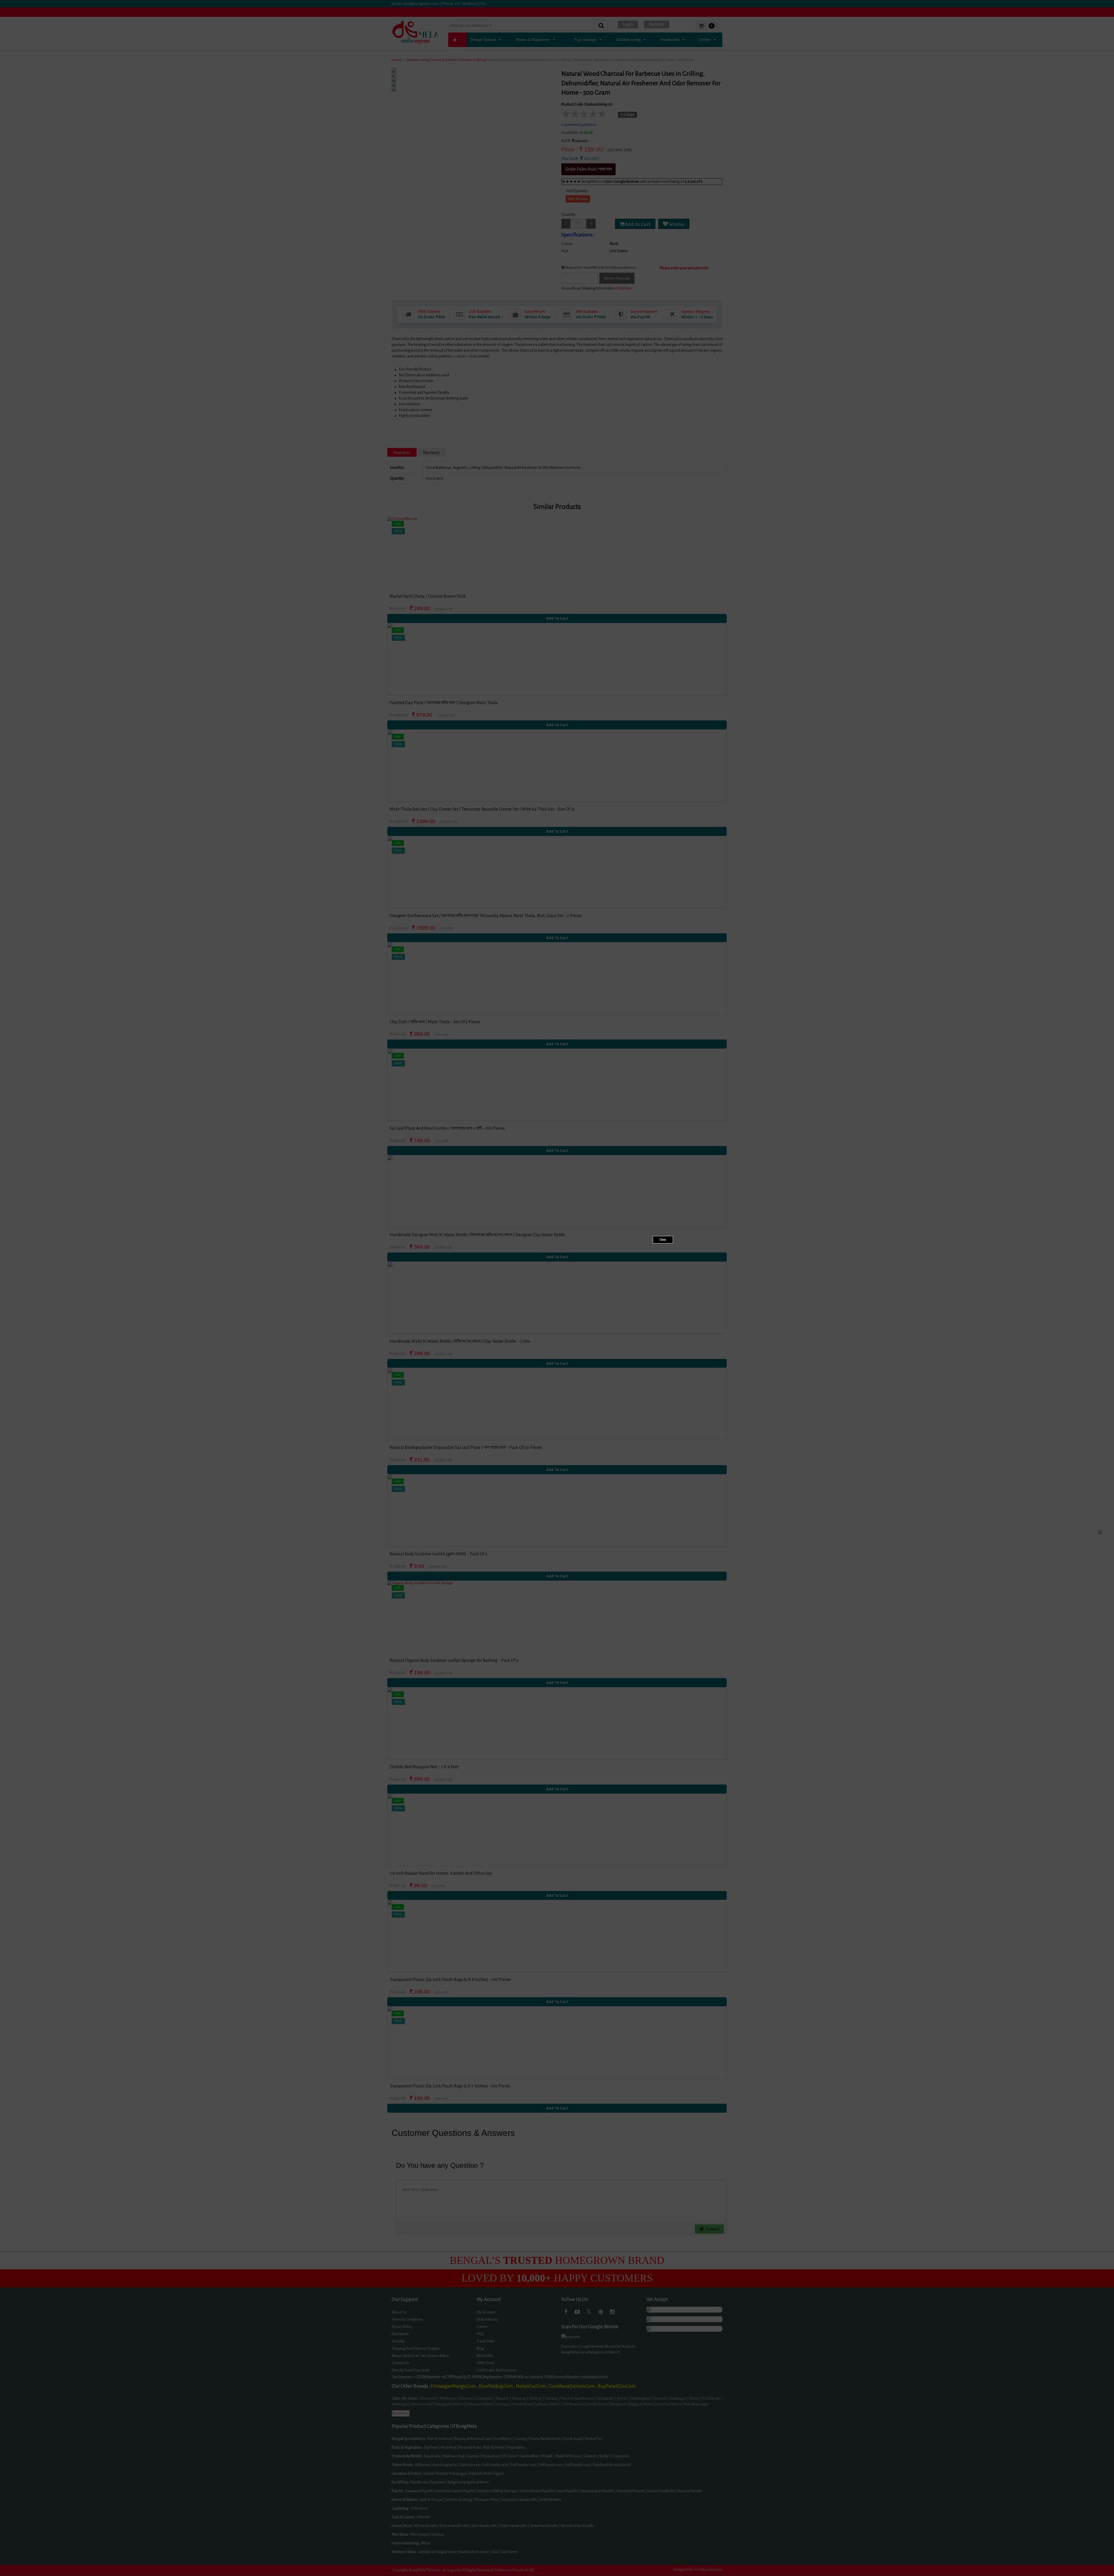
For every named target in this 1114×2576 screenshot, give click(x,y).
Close (663, 1240)
